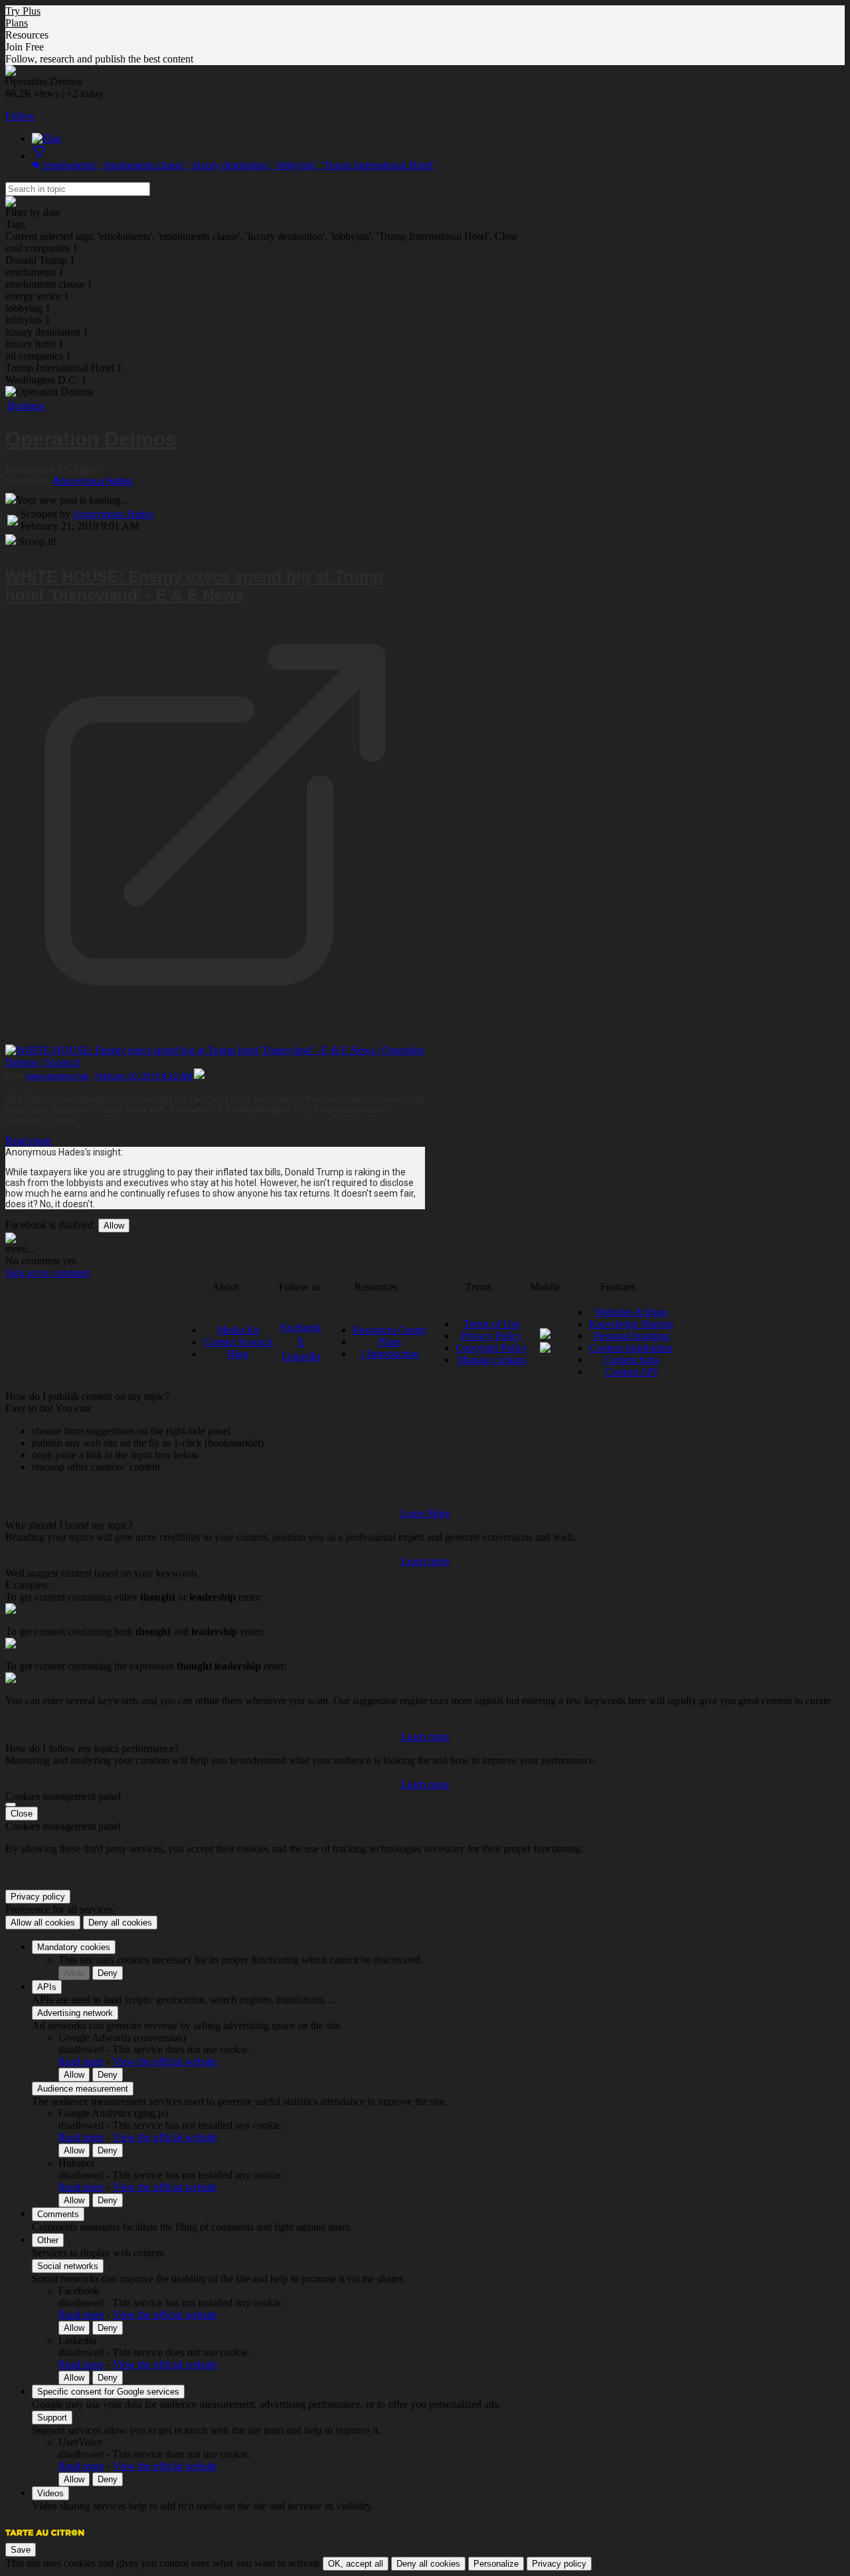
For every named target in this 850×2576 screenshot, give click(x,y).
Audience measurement (83, 2089)
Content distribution (631, 1348)
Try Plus (23, 11)
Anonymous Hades (93, 481)
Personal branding (632, 1336)
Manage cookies (492, 1360)
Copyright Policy (491, 1348)
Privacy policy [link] (38, 1897)
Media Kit (238, 1330)
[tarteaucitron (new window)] (45, 2539)
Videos (50, 2493)
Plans (17, 23)
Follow (20, 116)
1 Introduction (389, 1354)
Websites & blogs (632, 1312)
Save (21, 2550)
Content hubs (632, 1360)
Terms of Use (492, 1324)
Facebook (301, 1327)
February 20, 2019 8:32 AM (144, 1076)
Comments (58, 2214)
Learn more (425, 1561)
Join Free (25, 47)
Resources (27, 35)
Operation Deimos (91, 439)
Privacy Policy (491, 1336)
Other (48, 2240)
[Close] (11, 1805)
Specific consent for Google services (108, 2392)
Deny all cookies (120, 1923)
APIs (47, 1987)
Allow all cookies (43, 1923)
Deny (108, 1973)
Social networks (68, 2266)
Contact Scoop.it (238, 1342)
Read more (28, 1140)
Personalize (496, 2564)
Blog (238, 1354)
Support (52, 2418)
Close (22, 1814)
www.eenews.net (58, 1076)
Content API (631, 1372)
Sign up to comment (47, 1273)
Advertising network (75, 2013)
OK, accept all (356, 2564)
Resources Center (389, 1330)
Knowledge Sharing (631, 1324)
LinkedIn (301, 1356)
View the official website (165, 2061)
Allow (114, 1226)
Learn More (425, 1513)
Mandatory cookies (74, 1947)
